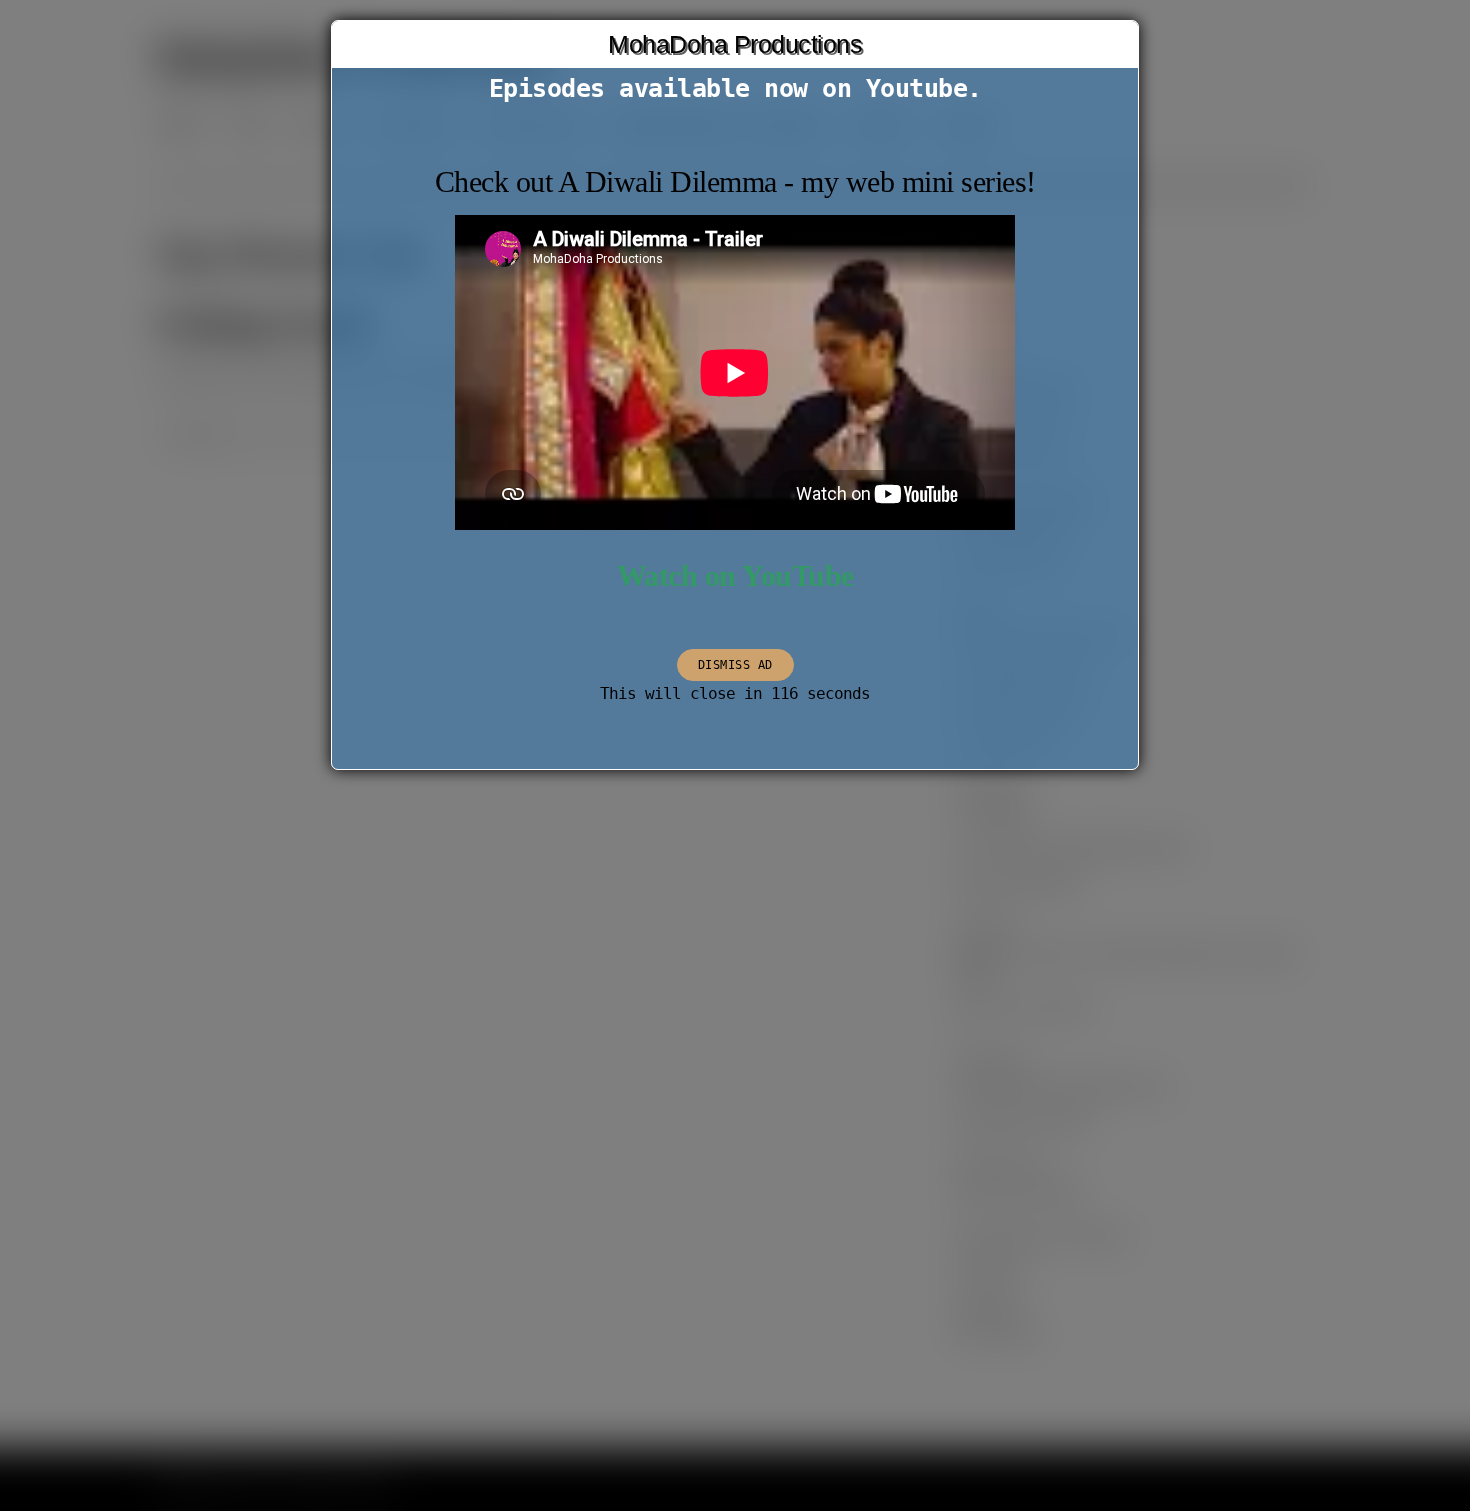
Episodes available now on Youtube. (735, 88)
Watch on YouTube (735, 576)
